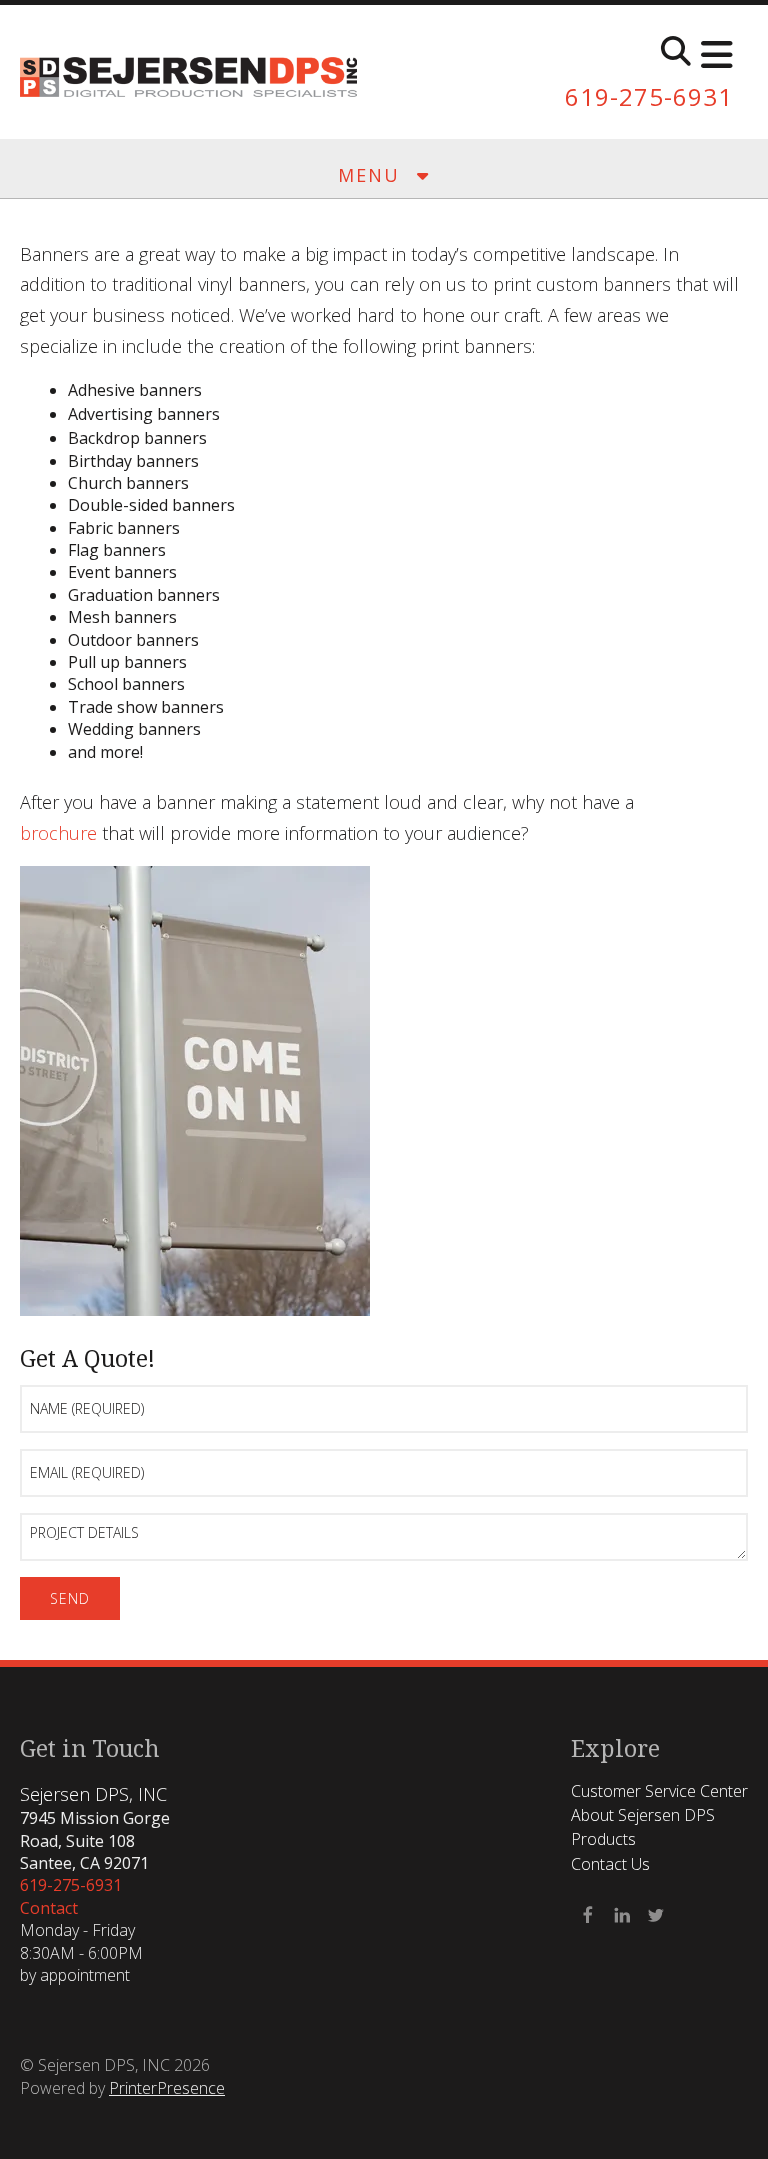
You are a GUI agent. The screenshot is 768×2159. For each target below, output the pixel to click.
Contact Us (610, 1864)
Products (603, 1839)
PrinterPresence (167, 2088)
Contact (49, 1908)
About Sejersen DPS (643, 1815)
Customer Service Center (659, 1791)
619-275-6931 (649, 96)
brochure (58, 833)
